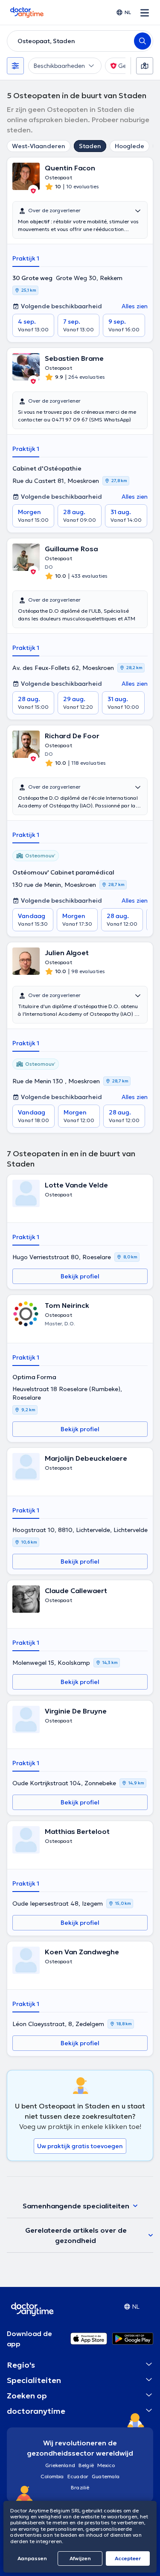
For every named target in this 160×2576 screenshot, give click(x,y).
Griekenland (60, 2465)
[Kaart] (145, 66)
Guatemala (106, 2476)
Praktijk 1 (26, 258)
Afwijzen (80, 2558)
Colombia (52, 2476)
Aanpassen (32, 2558)
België (86, 2465)
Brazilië (80, 2487)
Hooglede (129, 146)
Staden (90, 146)
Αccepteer (128, 2558)
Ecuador (78, 2476)
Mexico (106, 2465)
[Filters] (15, 66)
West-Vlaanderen (39, 146)
